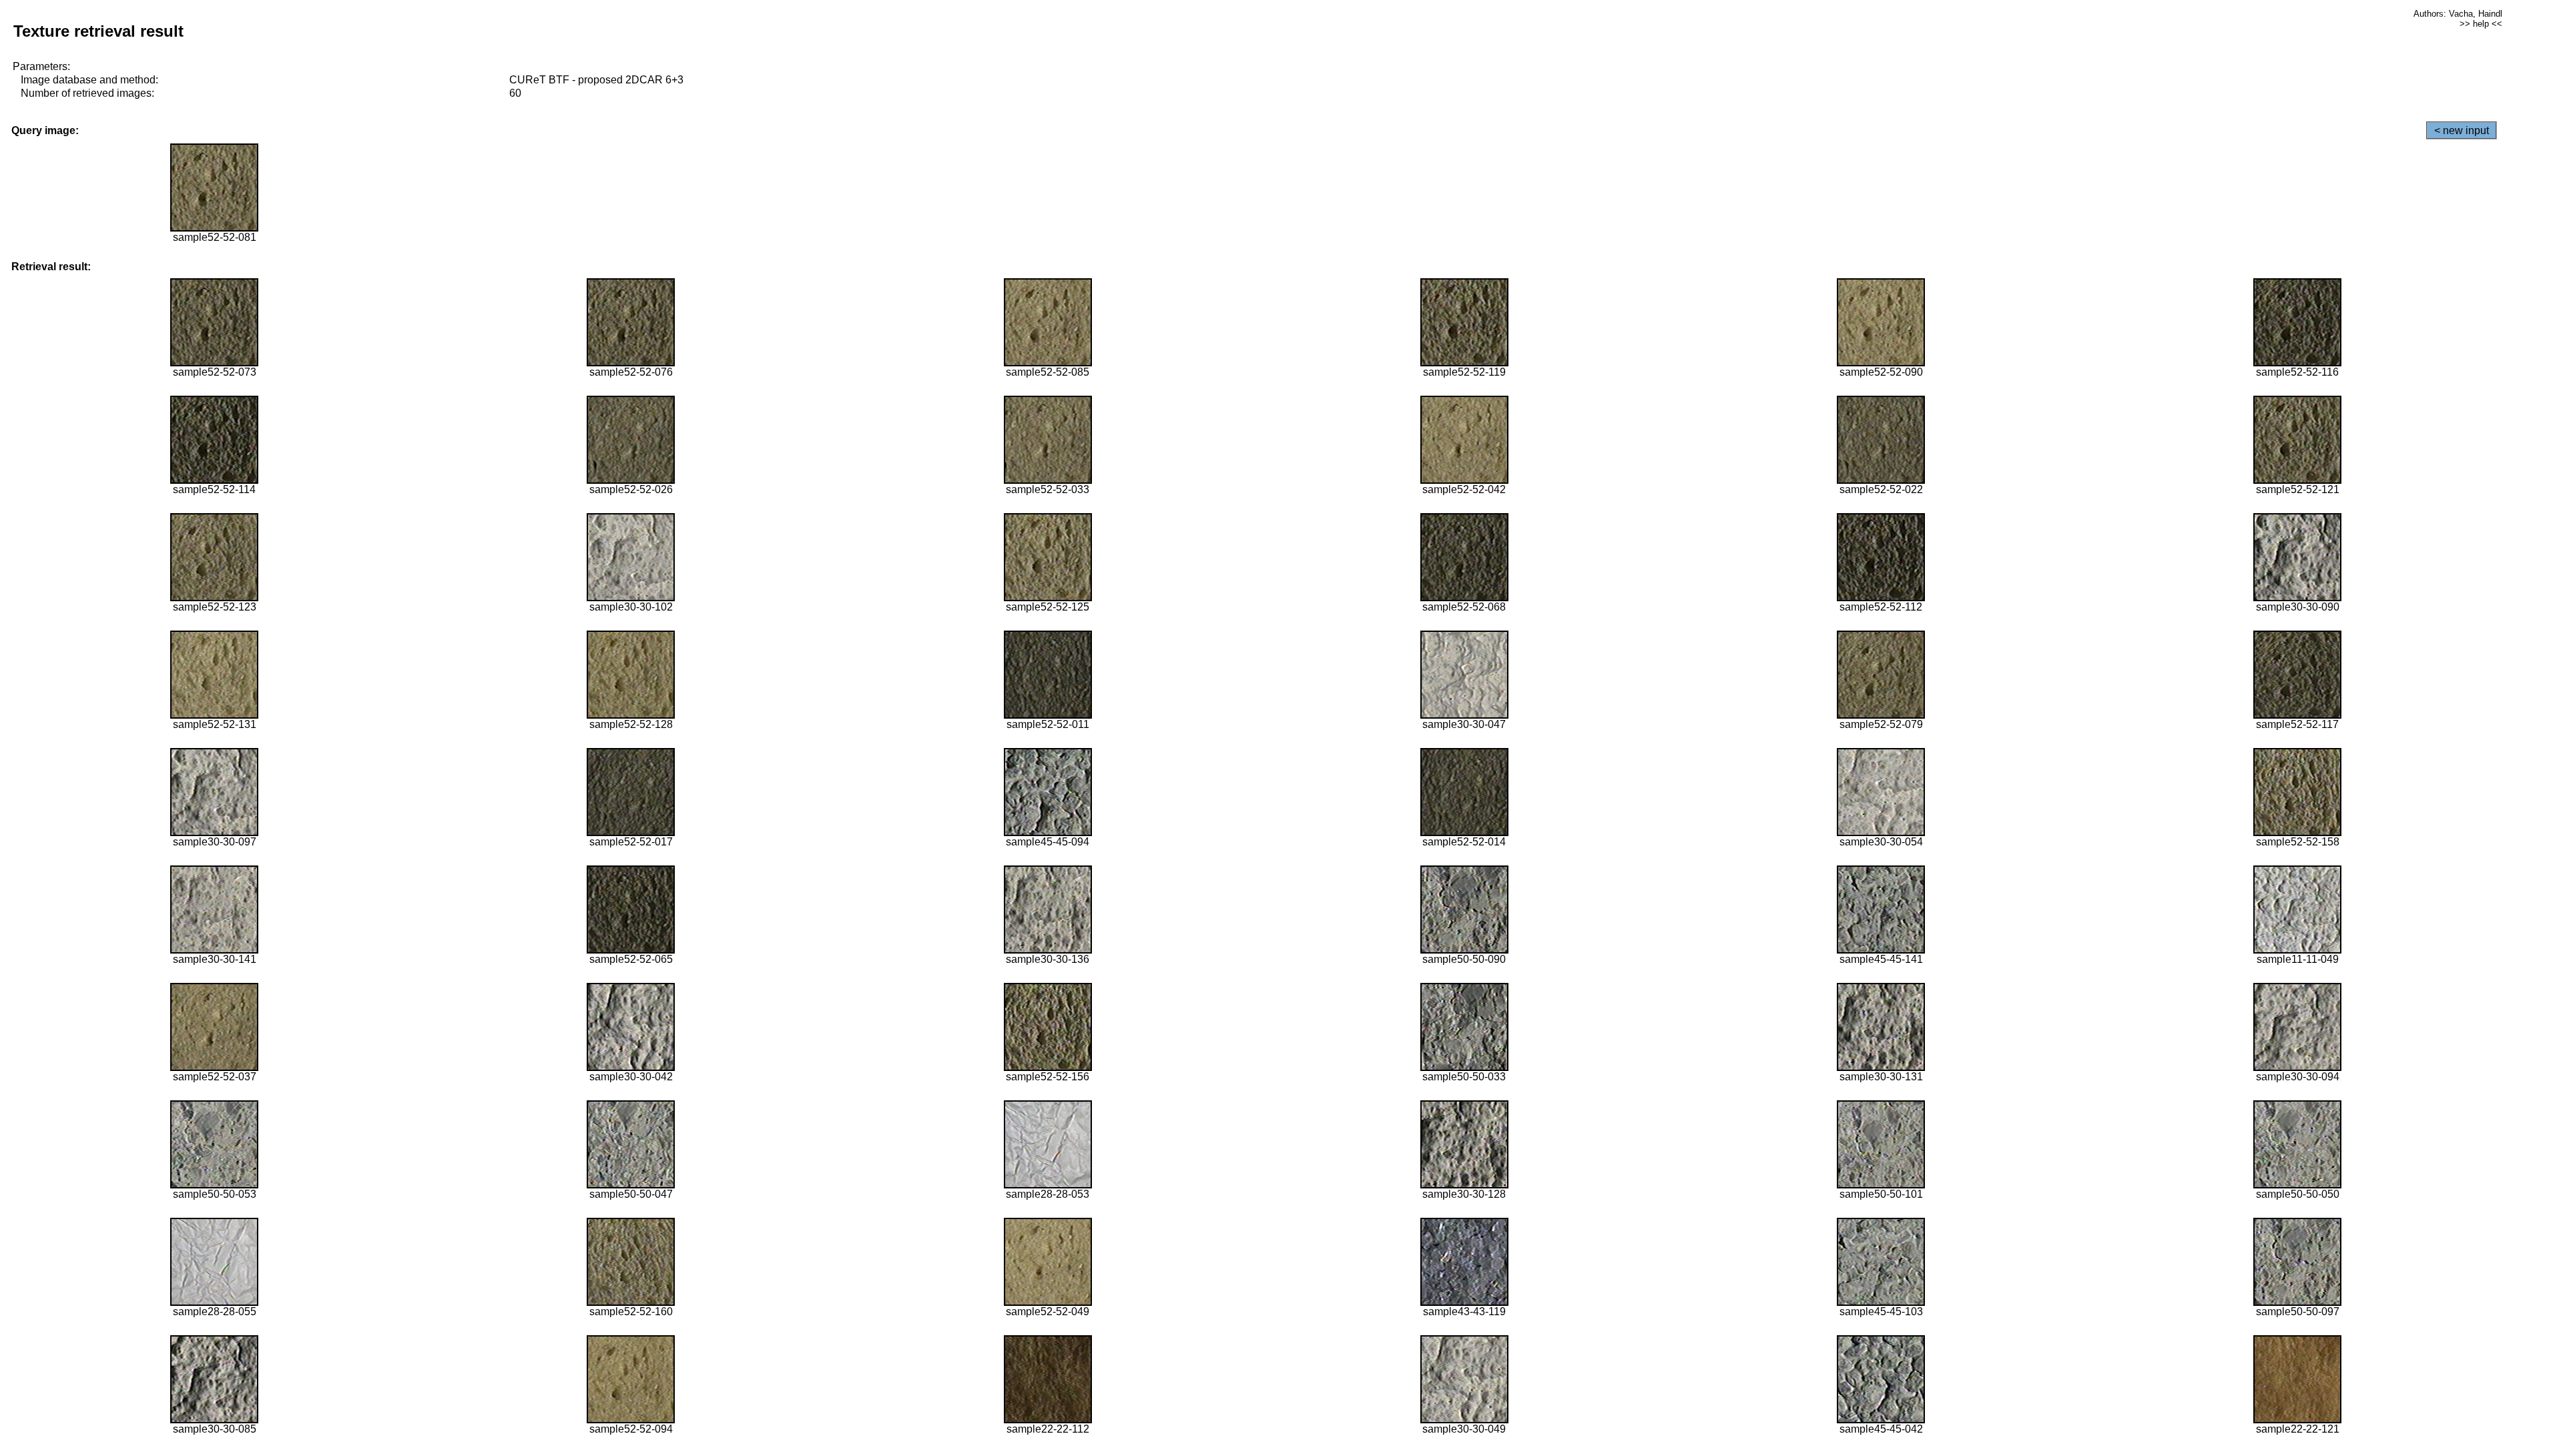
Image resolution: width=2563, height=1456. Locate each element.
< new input (2462, 130)
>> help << (2481, 24)
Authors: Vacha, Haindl (2458, 14)
